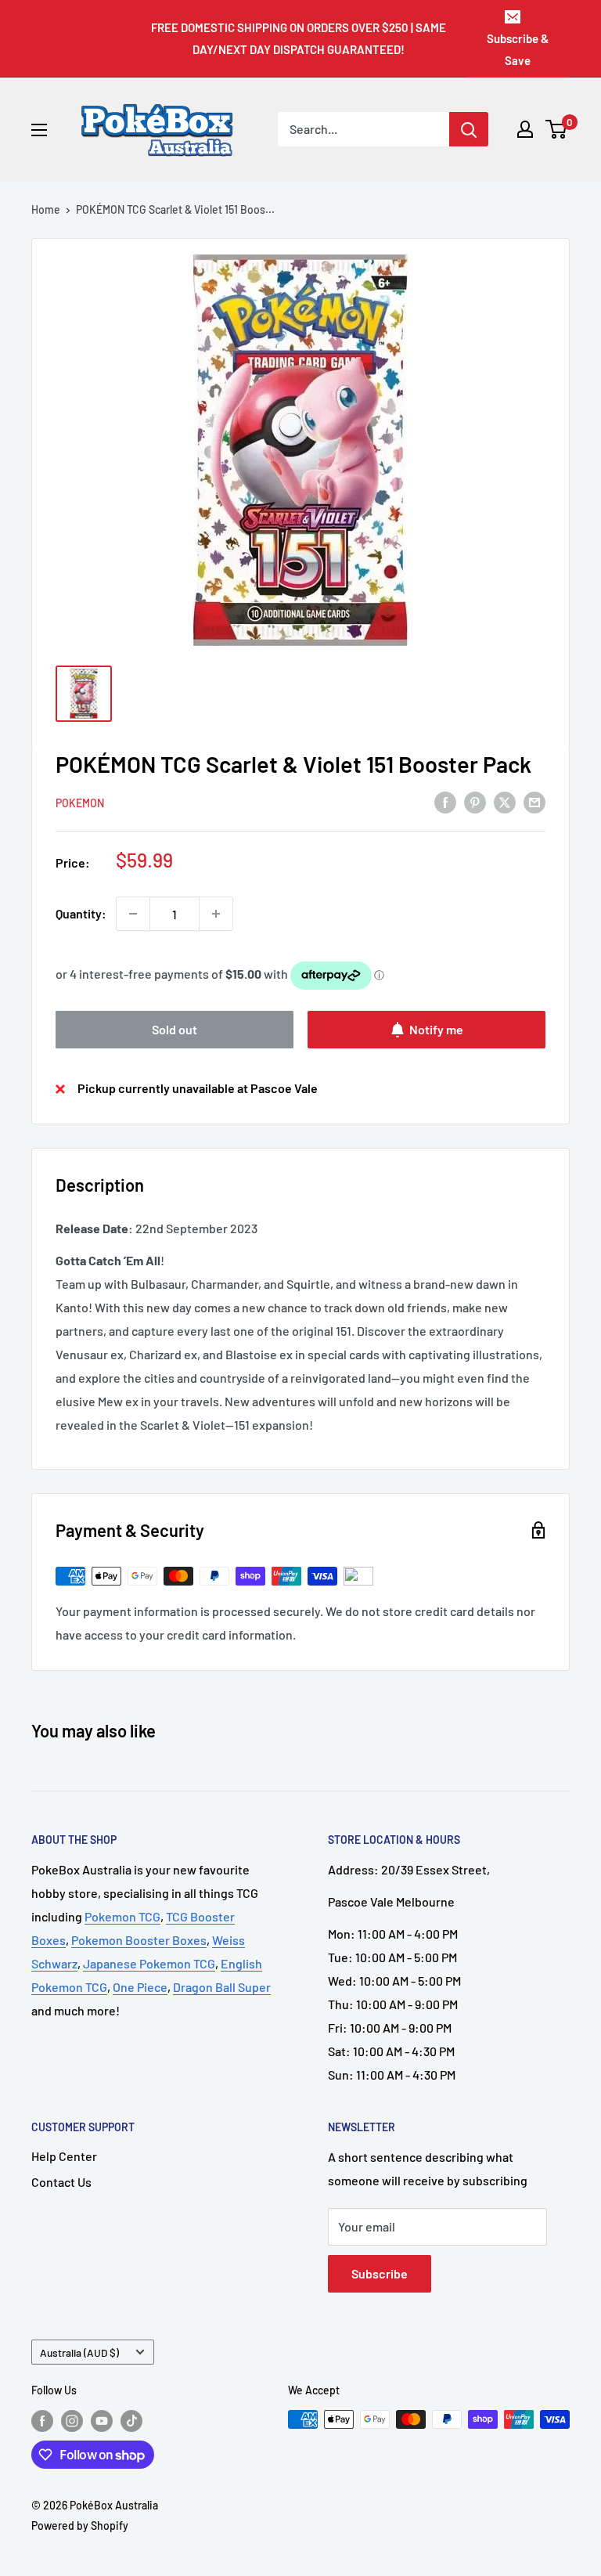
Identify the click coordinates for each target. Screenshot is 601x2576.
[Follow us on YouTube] (102, 2421)
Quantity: (81, 913)
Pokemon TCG (122, 1916)
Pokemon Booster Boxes (139, 1940)
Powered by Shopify (80, 2525)
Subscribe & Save (518, 49)
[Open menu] (39, 130)
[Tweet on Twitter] (505, 802)
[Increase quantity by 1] (216, 914)
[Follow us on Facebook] (42, 2421)
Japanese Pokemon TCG (149, 1963)
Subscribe (380, 2273)
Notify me (436, 1029)
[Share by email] (534, 802)
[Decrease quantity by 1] (133, 914)
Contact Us (61, 2182)
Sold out (175, 1029)
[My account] (525, 129)
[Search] (469, 129)
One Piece (140, 1987)
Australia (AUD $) (79, 2352)
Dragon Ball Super (222, 1987)
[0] (557, 129)
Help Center (64, 2156)
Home (46, 209)
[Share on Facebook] (445, 802)
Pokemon (80, 803)
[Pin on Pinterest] (475, 802)
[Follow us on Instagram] (72, 2421)
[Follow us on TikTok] (131, 2421)
